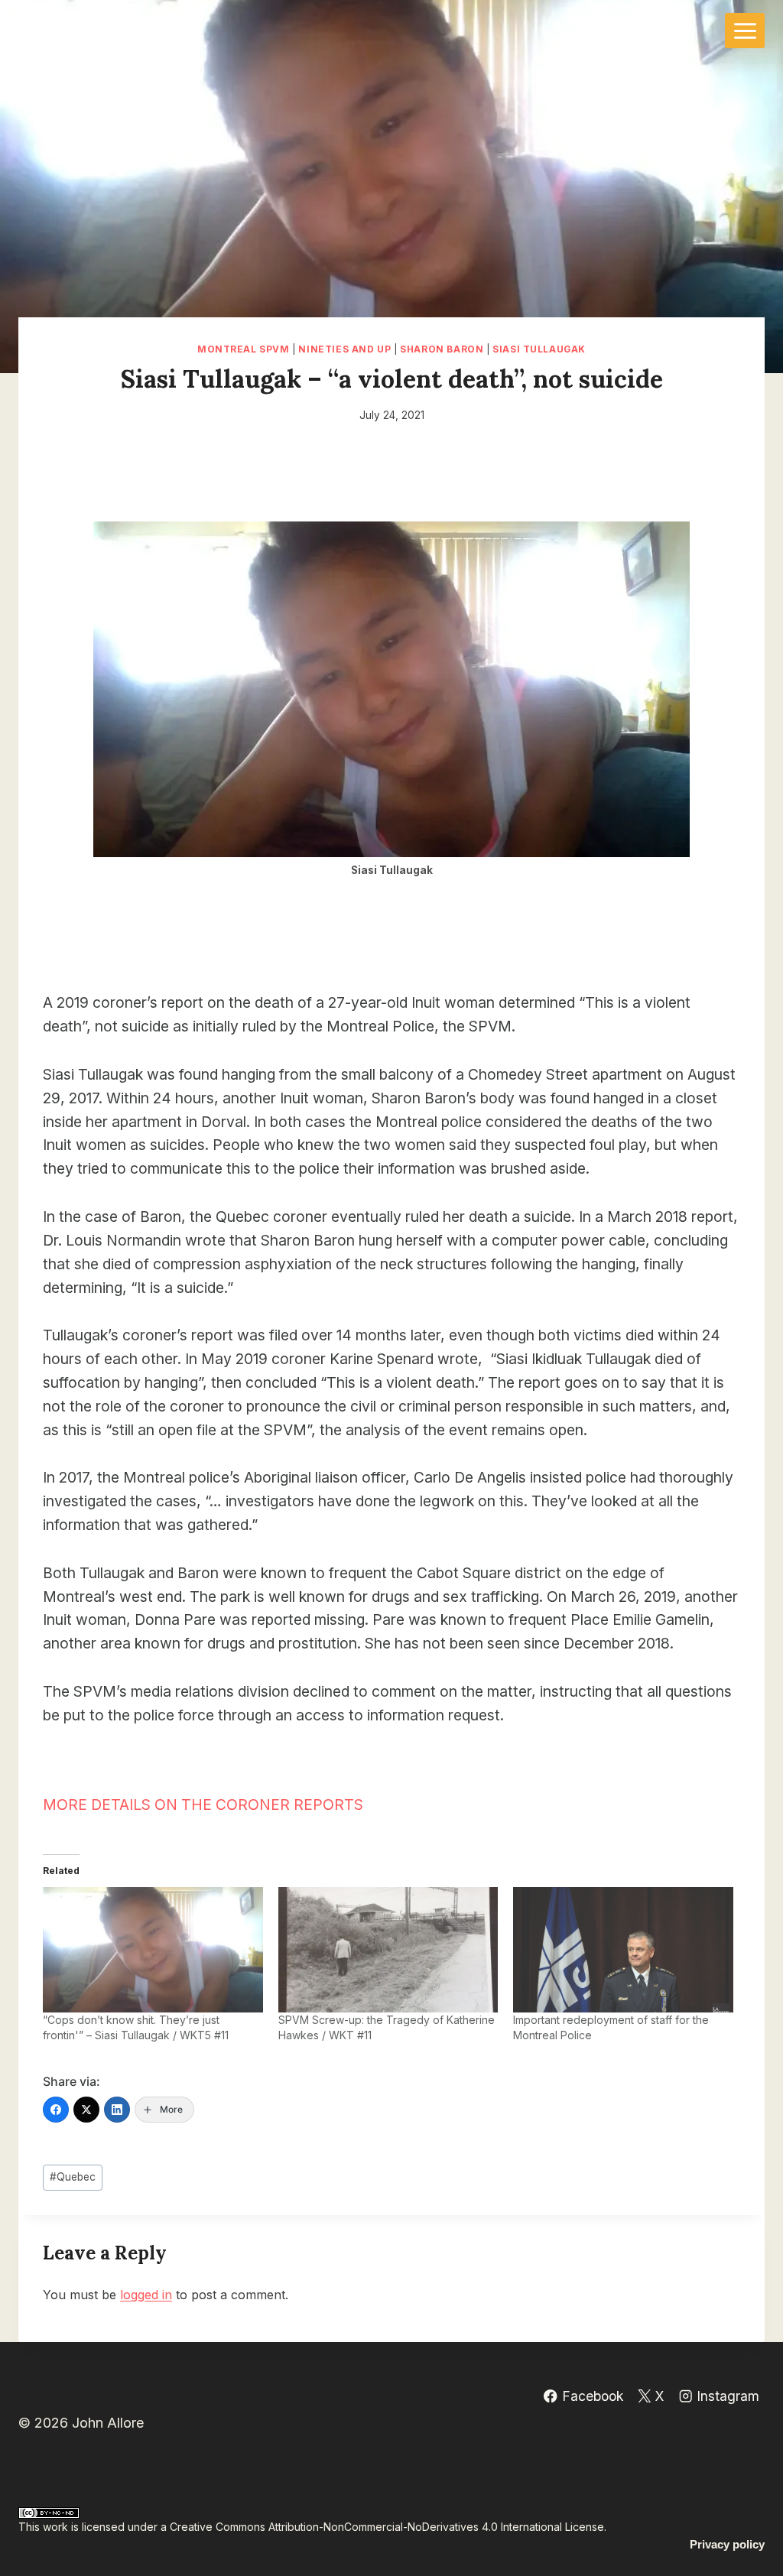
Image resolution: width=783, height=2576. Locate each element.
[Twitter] (86, 2110)
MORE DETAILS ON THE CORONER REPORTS (203, 1804)
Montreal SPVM (244, 349)
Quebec (73, 2177)
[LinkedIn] (117, 2110)
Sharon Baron (442, 349)
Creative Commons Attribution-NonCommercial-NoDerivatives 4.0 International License (387, 2527)
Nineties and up (344, 349)
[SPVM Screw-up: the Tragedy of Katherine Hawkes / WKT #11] (388, 1950)
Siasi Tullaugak (539, 349)
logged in (146, 2295)
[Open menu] (745, 31)
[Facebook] (56, 2110)
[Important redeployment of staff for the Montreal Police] (623, 1950)
